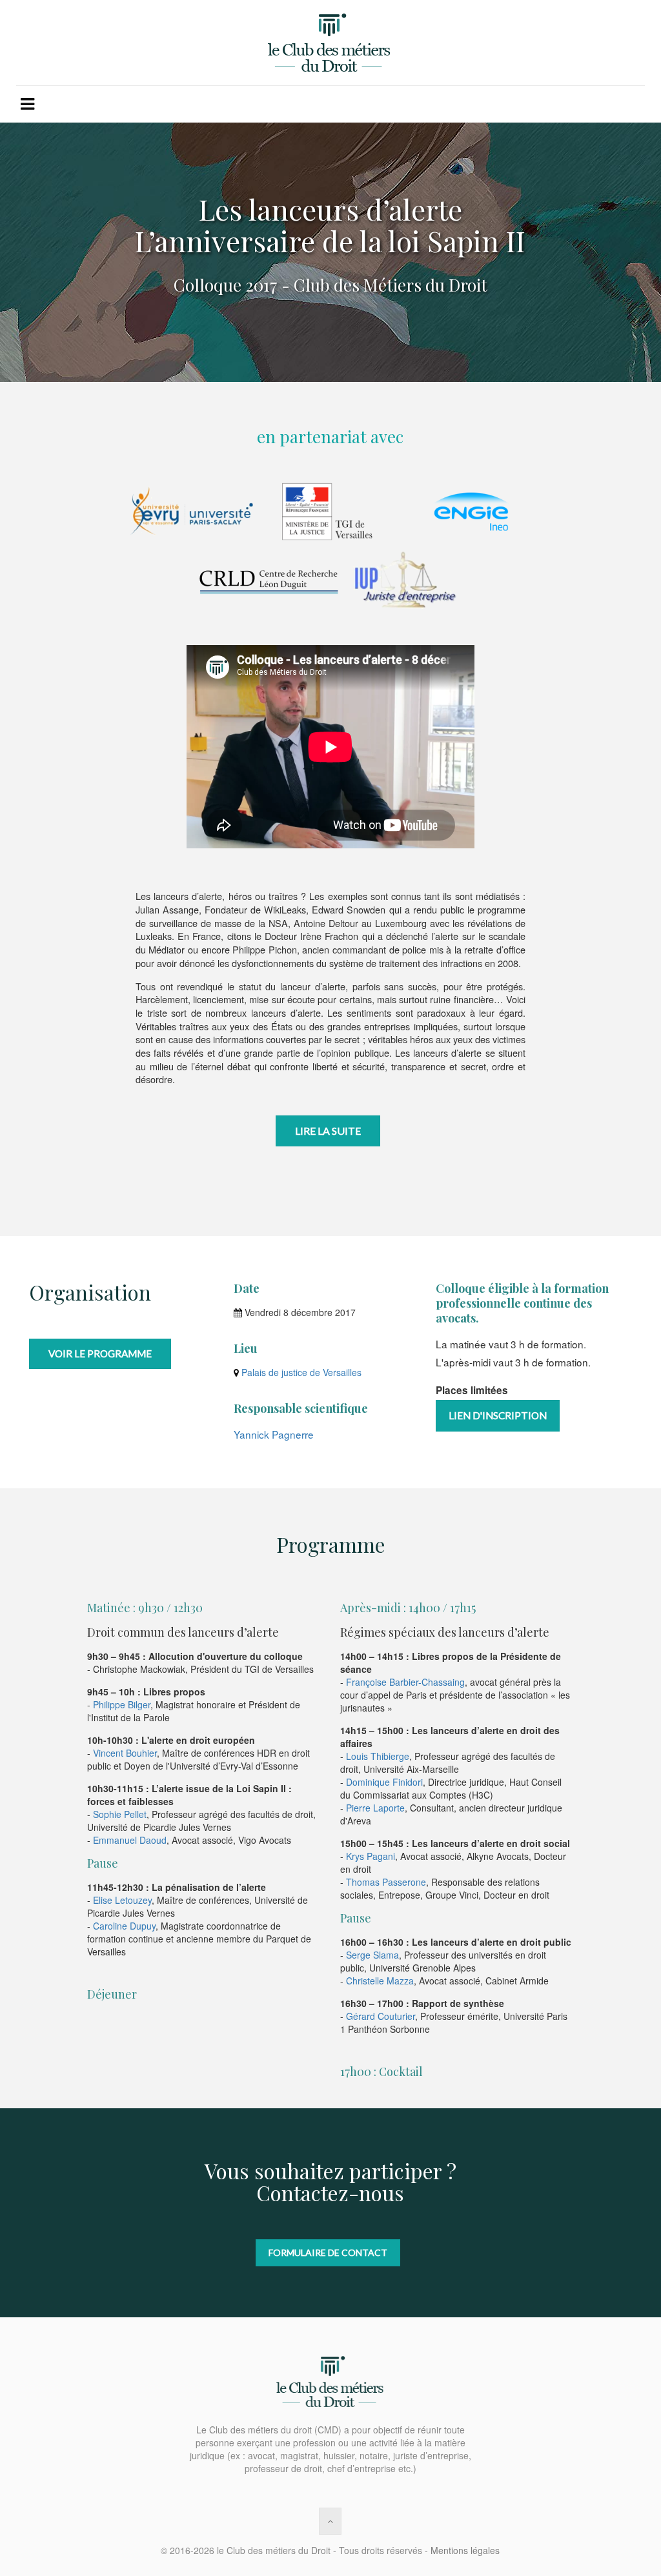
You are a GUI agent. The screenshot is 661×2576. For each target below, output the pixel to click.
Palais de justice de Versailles (300, 1372)
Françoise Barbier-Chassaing (405, 1682)
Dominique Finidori (384, 1782)
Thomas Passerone (386, 1882)
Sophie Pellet (120, 1814)
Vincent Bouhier (125, 1753)
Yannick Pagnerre (274, 1434)
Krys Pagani (371, 1856)
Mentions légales (465, 2550)
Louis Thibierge (378, 1756)
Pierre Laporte (375, 1808)
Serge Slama (372, 1955)
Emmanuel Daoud (130, 1840)
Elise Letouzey (122, 1900)
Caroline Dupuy (124, 1926)
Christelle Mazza (380, 1981)
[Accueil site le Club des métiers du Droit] (330, 43)
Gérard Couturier (381, 2016)
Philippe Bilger (122, 1704)
